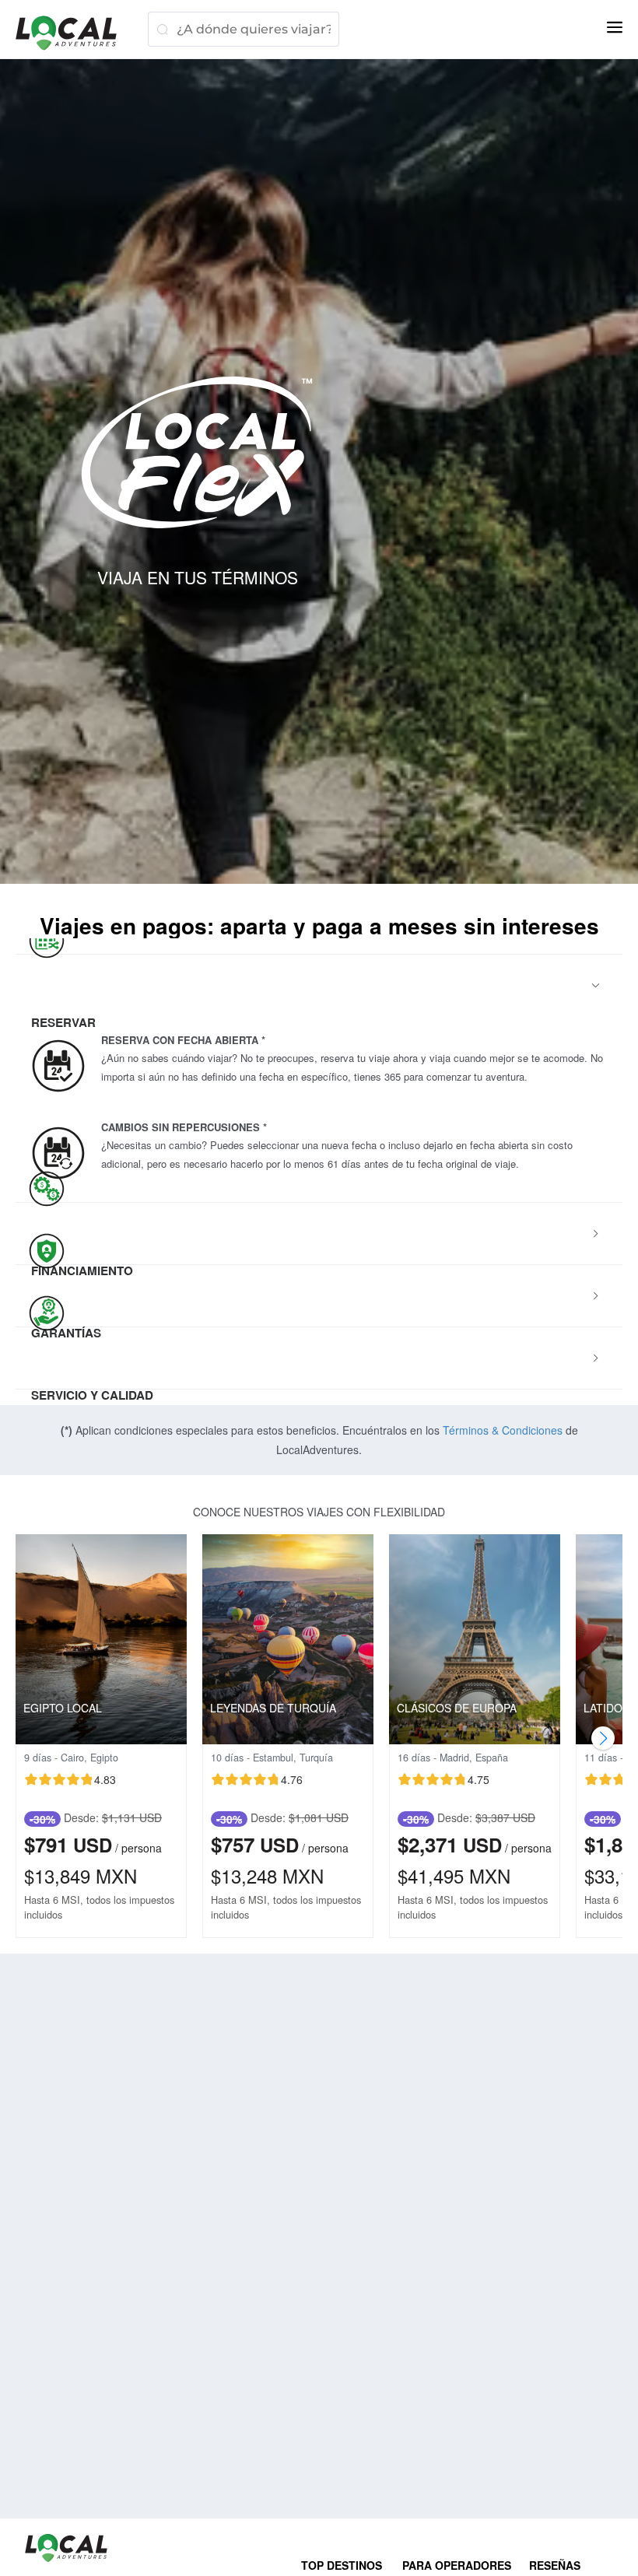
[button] (319, 986)
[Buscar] (162, 29)
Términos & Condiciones (503, 1430)
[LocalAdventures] (74, 33)
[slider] (70, 1779)
